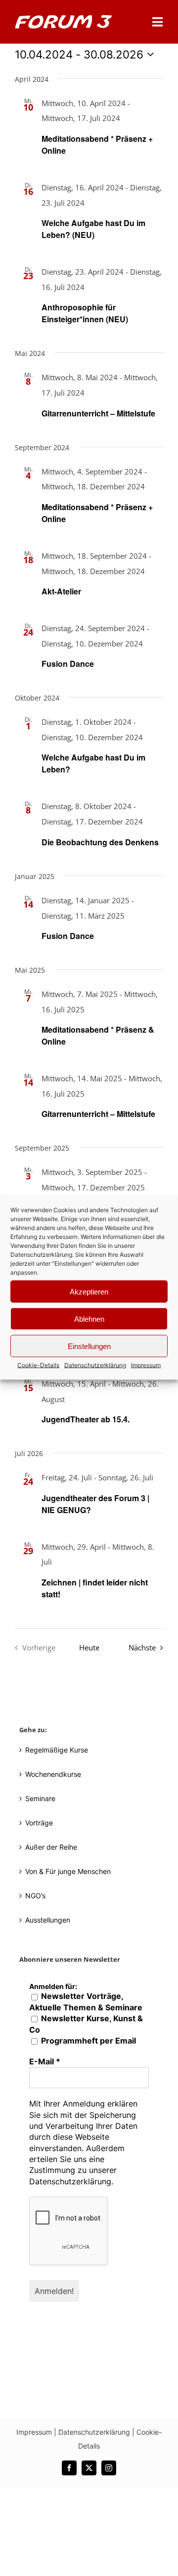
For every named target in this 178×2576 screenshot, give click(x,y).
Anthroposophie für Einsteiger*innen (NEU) (85, 313)
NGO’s (35, 1896)
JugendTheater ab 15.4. (86, 1419)
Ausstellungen (48, 1920)
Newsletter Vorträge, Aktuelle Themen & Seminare (86, 2001)
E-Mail (45, 2061)
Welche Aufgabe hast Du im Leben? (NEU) (93, 229)
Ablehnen (89, 1318)
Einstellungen (89, 1346)
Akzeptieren (89, 1291)
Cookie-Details (38, 1365)
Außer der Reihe (51, 1847)
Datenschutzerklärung (41, 1255)
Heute (89, 1648)
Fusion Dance (68, 664)
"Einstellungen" (73, 1263)
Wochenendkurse (53, 1774)
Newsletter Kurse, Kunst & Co (86, 2024)
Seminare (40, 1798)
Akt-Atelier (61, 591)
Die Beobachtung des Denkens (100, 842)
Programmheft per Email (88, 2041)
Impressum (146, 1365)
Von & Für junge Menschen (68, 1871)
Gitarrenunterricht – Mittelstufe (98, 413)
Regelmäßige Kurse (57, 1750)
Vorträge (39, 1823)
